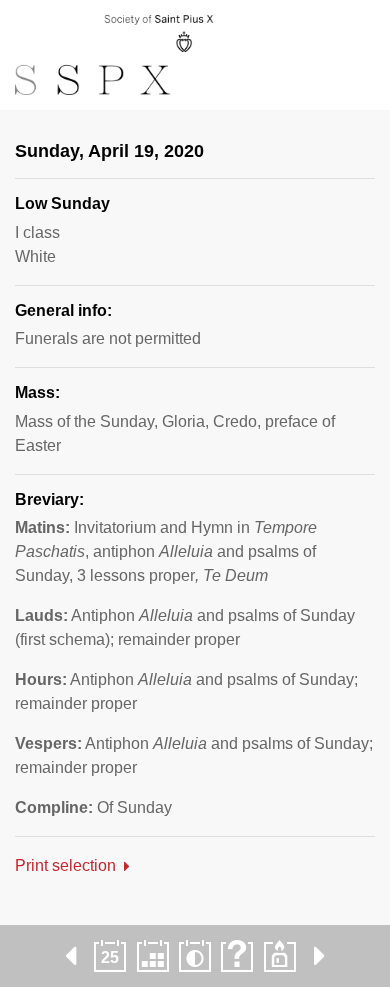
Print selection (65, 865)
